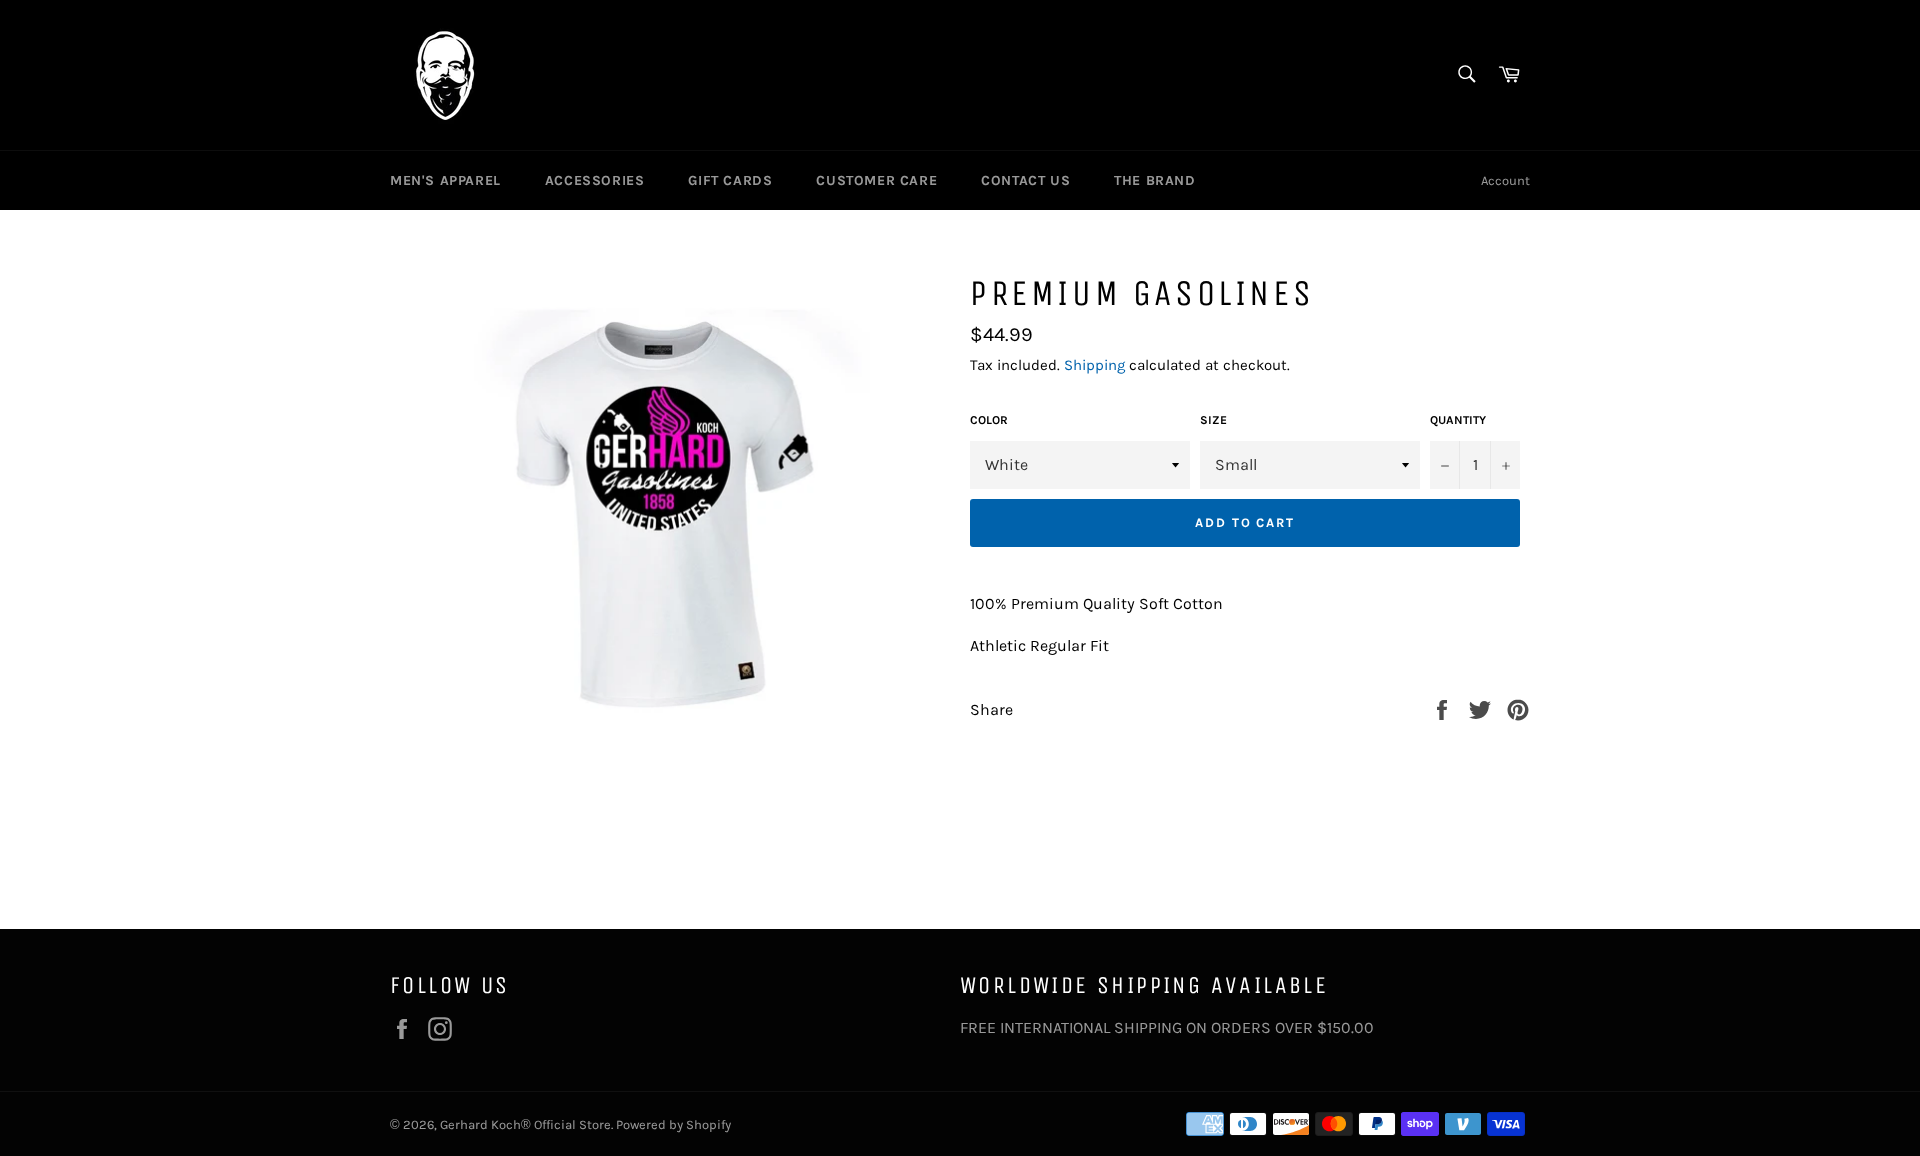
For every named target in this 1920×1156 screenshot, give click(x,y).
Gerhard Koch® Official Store (525, 1124)
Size (1213, 420)
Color (989, 420)
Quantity (1458, 420)
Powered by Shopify (673, 1124)
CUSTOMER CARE (876, 180)
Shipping (1094, 365)
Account (1505, 180)
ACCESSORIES (595, 180)
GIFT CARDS (730, 180)
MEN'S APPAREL (445, 180)
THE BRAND (1154, 180)
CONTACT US (1025, 180)
